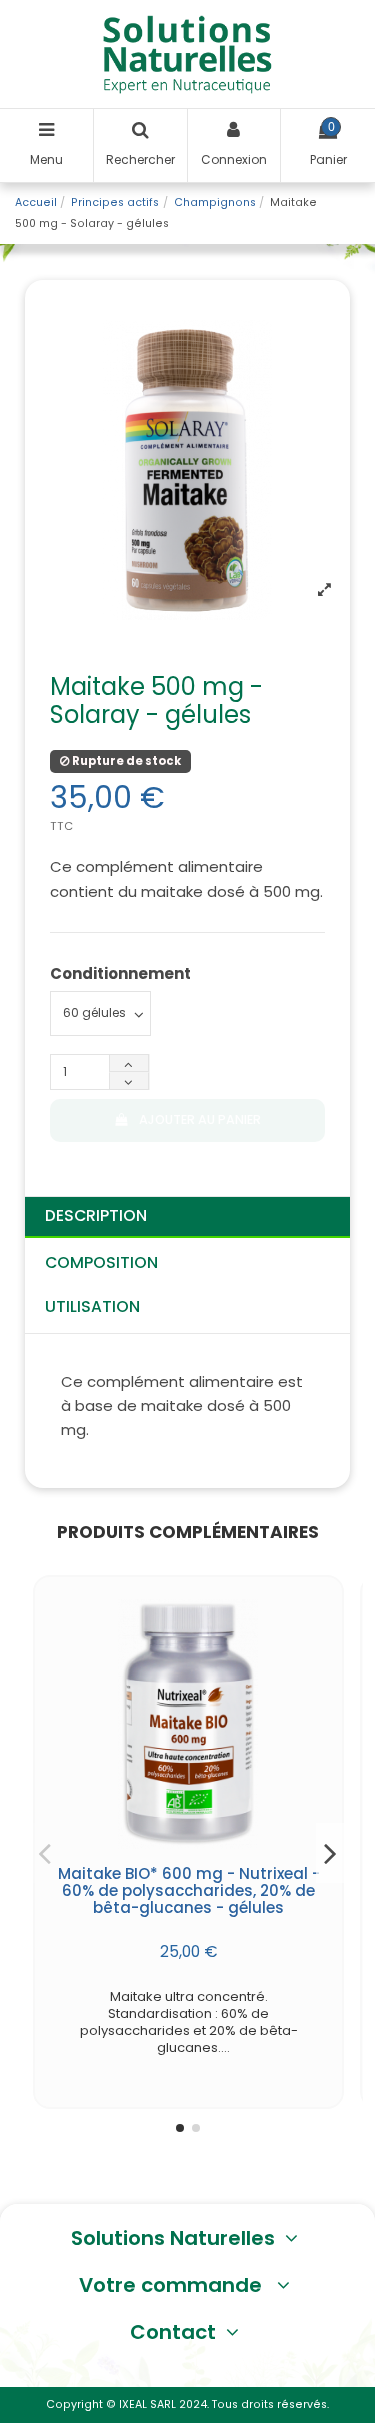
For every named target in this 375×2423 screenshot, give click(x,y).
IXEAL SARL (147, 2404)
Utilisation (92, 1306)
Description (96, 1215)
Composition (101, 1262)
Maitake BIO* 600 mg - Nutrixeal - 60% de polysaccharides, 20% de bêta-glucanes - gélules (189, 1890)
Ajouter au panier (200, 1119)
